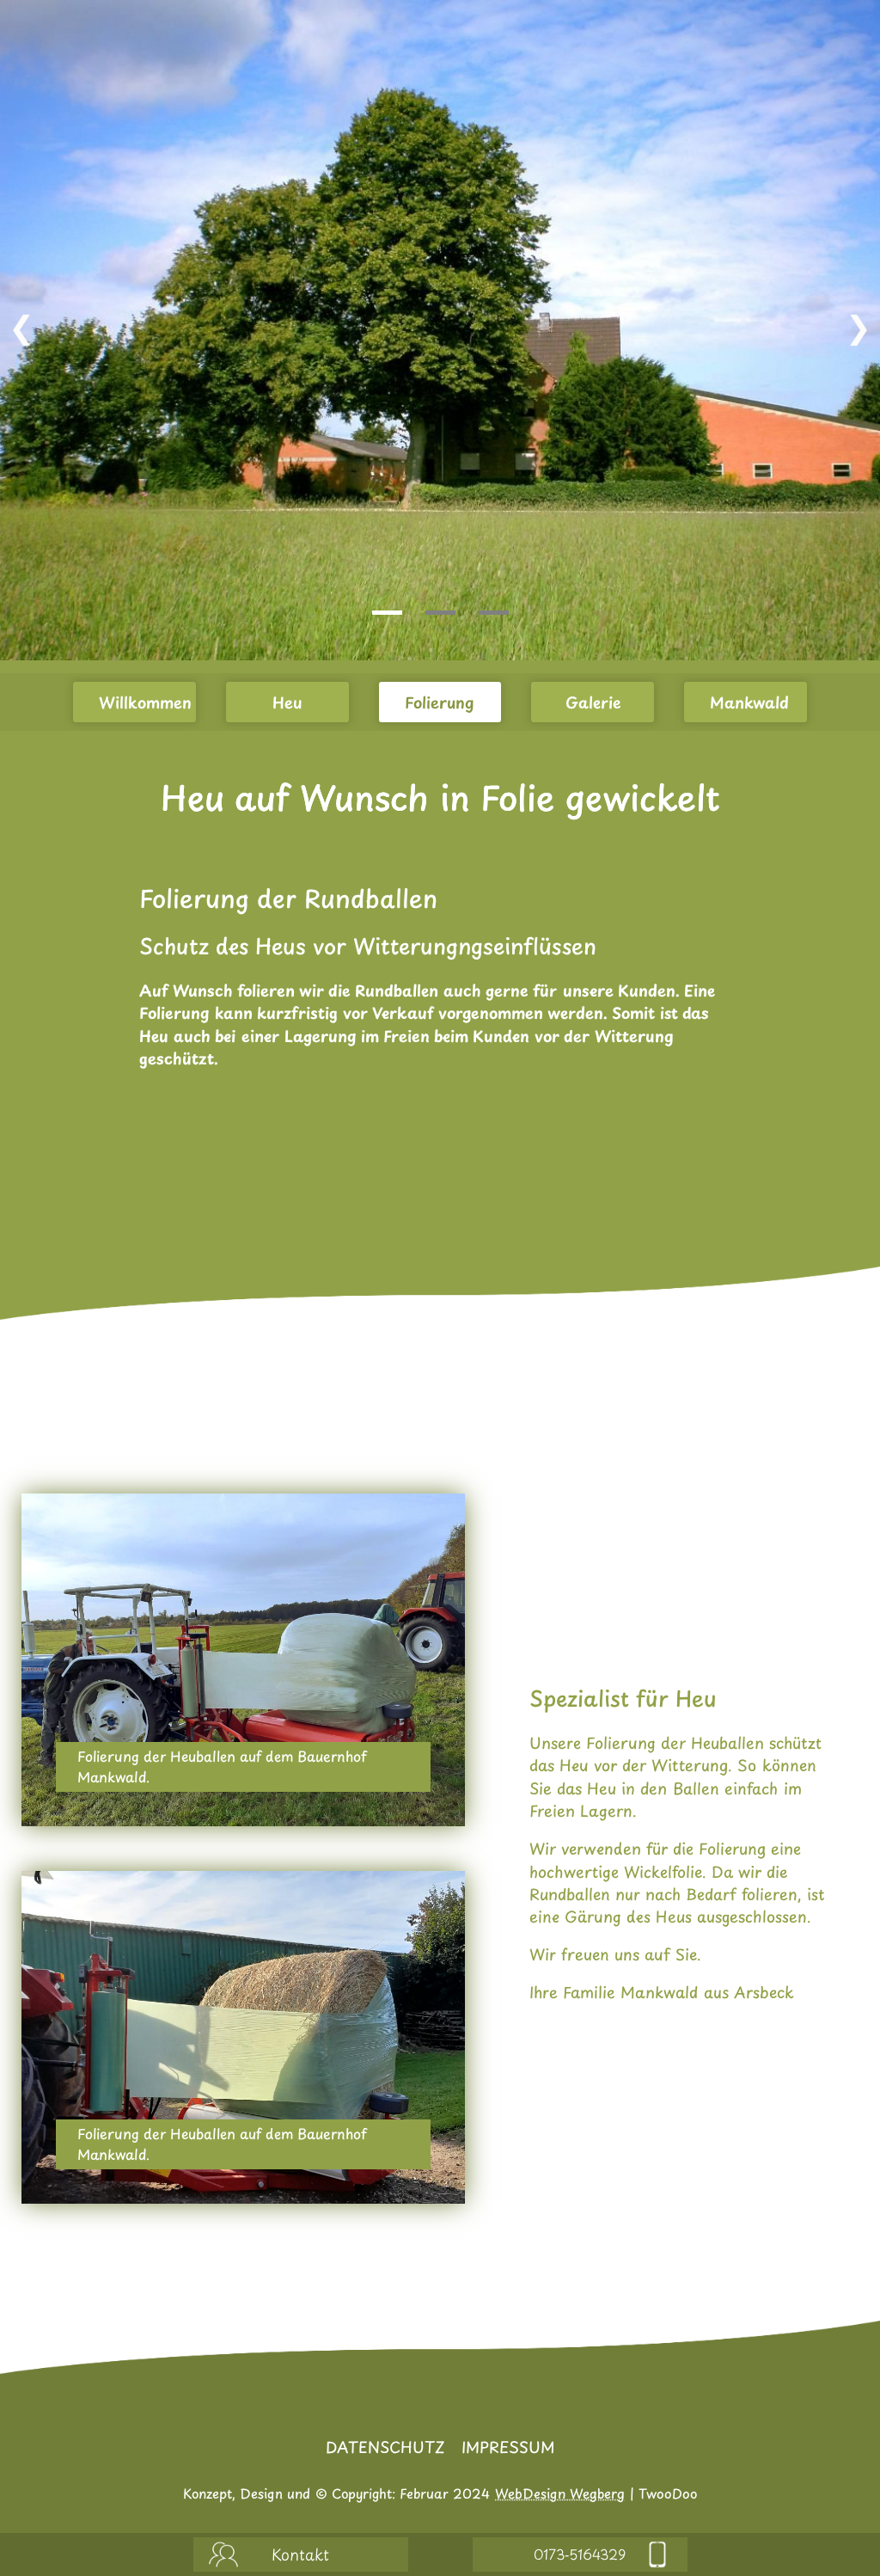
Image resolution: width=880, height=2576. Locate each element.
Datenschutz (385, 2447)
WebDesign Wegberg (560, 2493)
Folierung (440, 702)
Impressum (508, 2447)
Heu (287, 702)
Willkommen (145, 702)
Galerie (593, 702)
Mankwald (749, 702)
